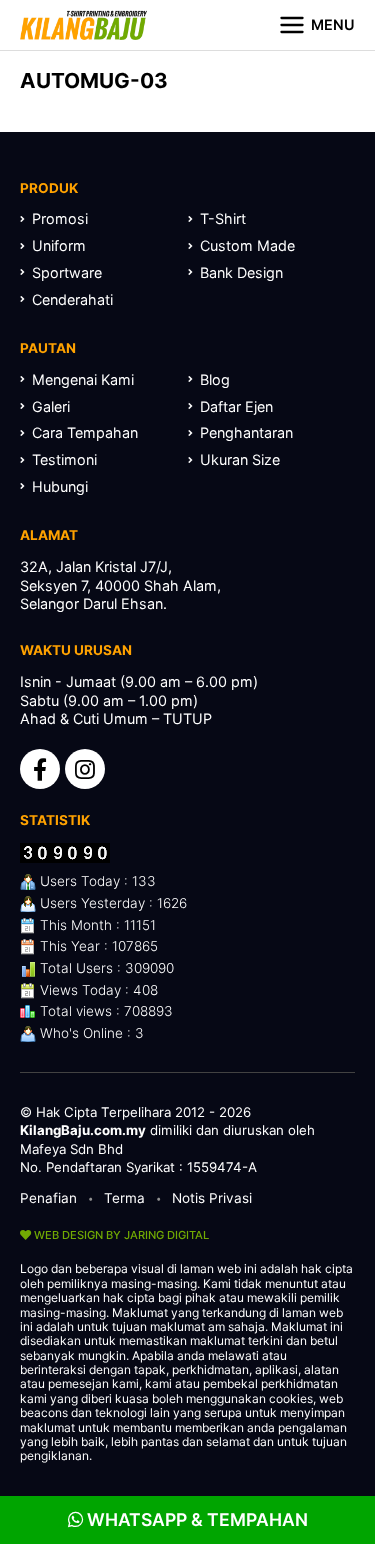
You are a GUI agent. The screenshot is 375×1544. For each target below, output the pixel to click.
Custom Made (247, 245)
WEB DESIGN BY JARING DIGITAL (120, 1235)
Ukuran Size (240, 459)
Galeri (51, 406)
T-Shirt (223, 218)
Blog (215, 379)
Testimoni (64, 459)
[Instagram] (85, 769)
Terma (124, 1198)
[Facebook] (40, 769)
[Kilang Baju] (83, 25)
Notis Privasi (212, 1198)
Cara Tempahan (85, 432)
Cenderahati (72, 299)
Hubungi (60, 486)
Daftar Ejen (236, 406)
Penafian (48, 1198)
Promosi (60, 218)
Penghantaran (246, 432)
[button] (316, 25)
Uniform (59, 245)
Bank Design (241, 272)
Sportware (67, 272)
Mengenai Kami (83, 379)
